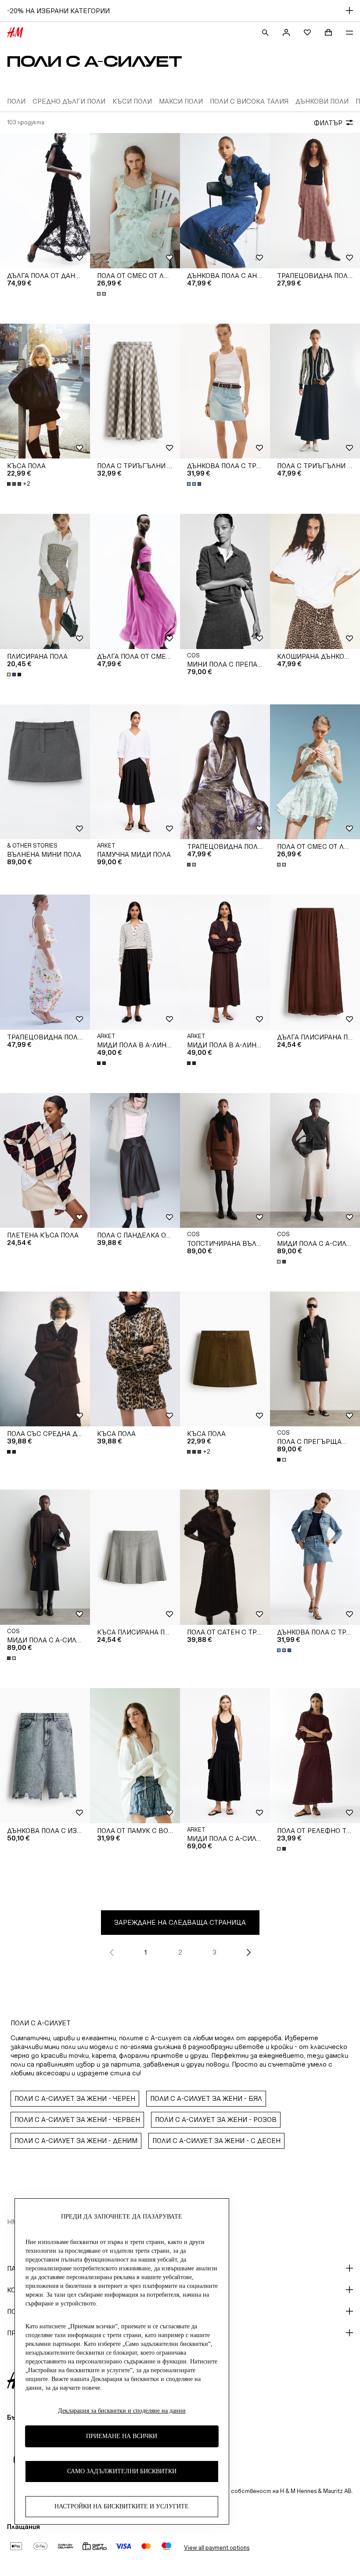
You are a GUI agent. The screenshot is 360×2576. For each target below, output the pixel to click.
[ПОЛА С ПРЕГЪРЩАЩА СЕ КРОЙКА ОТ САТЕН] (315, 1359)
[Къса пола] (45, 391)
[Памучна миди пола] (135, 772)
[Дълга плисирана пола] (315, 962)
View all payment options (217, 2548)
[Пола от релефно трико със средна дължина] (315, 1756)
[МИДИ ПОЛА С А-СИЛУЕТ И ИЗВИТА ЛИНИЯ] (315, 1161)
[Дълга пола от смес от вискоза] (135, 581)
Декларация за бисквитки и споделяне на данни (122, 2411)
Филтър (328, 123)
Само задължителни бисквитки (122, 2471)
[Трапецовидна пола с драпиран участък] (225, 772)
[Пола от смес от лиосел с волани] (135, 201)
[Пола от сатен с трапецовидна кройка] (225, 1557)
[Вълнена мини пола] (45, 772)
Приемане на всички (122, 2436)
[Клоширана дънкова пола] (315, 581)
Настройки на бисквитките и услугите (122, 2506)
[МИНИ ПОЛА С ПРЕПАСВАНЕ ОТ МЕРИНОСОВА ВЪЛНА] (225, 581)
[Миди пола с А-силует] (225, 1756)
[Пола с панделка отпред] (135, 1161)
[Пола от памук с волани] (135, 1756)
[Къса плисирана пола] (135, 1557)
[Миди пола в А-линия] (135, 962)
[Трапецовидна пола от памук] (45, 962)
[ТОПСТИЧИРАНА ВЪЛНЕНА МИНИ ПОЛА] (225, 1161)
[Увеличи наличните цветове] (102, 294)
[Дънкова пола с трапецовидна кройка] (225, 391)
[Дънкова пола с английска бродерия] (225, 201)
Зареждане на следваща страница (180, 1922)
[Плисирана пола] (45, 581)
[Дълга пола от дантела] (45, 201)
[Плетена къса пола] (45, 1161)
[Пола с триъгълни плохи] (135, 391)
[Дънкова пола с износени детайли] (45, 1756)
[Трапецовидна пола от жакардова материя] (315, 201)
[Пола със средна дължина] (45, 1359)
